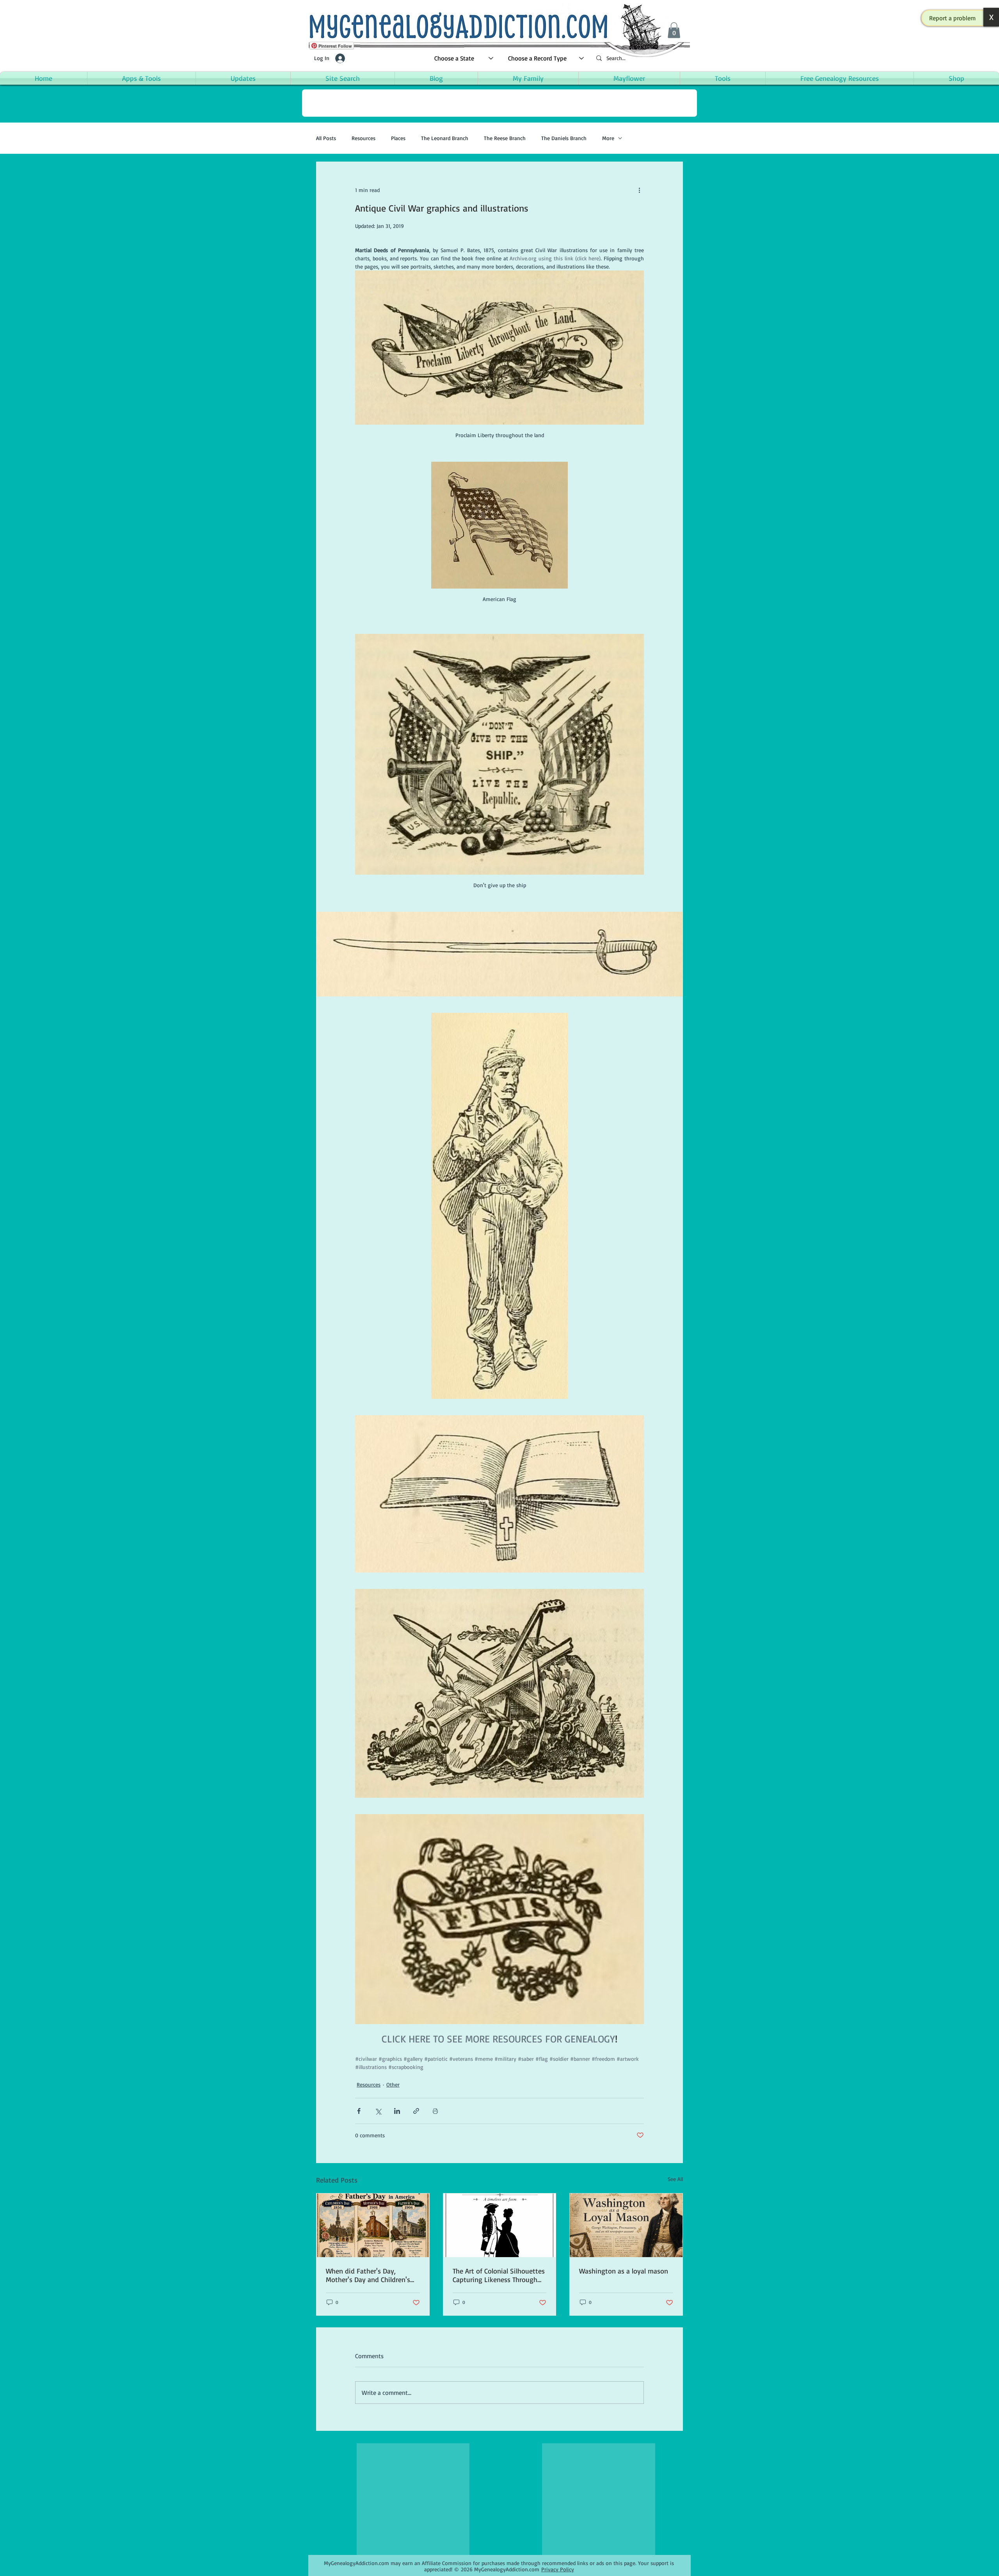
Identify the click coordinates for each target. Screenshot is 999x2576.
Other (393, 2084)
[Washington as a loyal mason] (626, 2225)
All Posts (326, 138)
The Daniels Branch (564, 138)
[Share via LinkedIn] (397, 2111)
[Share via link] (416, 2111)
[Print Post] (435, 2111)
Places (398, 138)
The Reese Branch (505, 138)
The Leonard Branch (445, 138)
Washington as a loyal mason (624, 2271)
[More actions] (639, 190)
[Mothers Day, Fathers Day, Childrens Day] (373, 2225)
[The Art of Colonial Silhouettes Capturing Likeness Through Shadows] (500, 2225)
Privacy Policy (558, 2569)
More (608, 138)
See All (675, 2179)
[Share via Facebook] (359, 2111)
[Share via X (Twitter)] (378, 2111)
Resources (364, 138)
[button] (953, 18)
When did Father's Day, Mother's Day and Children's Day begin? (368, 2275)
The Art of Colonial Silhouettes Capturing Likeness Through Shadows (499, 2275)
